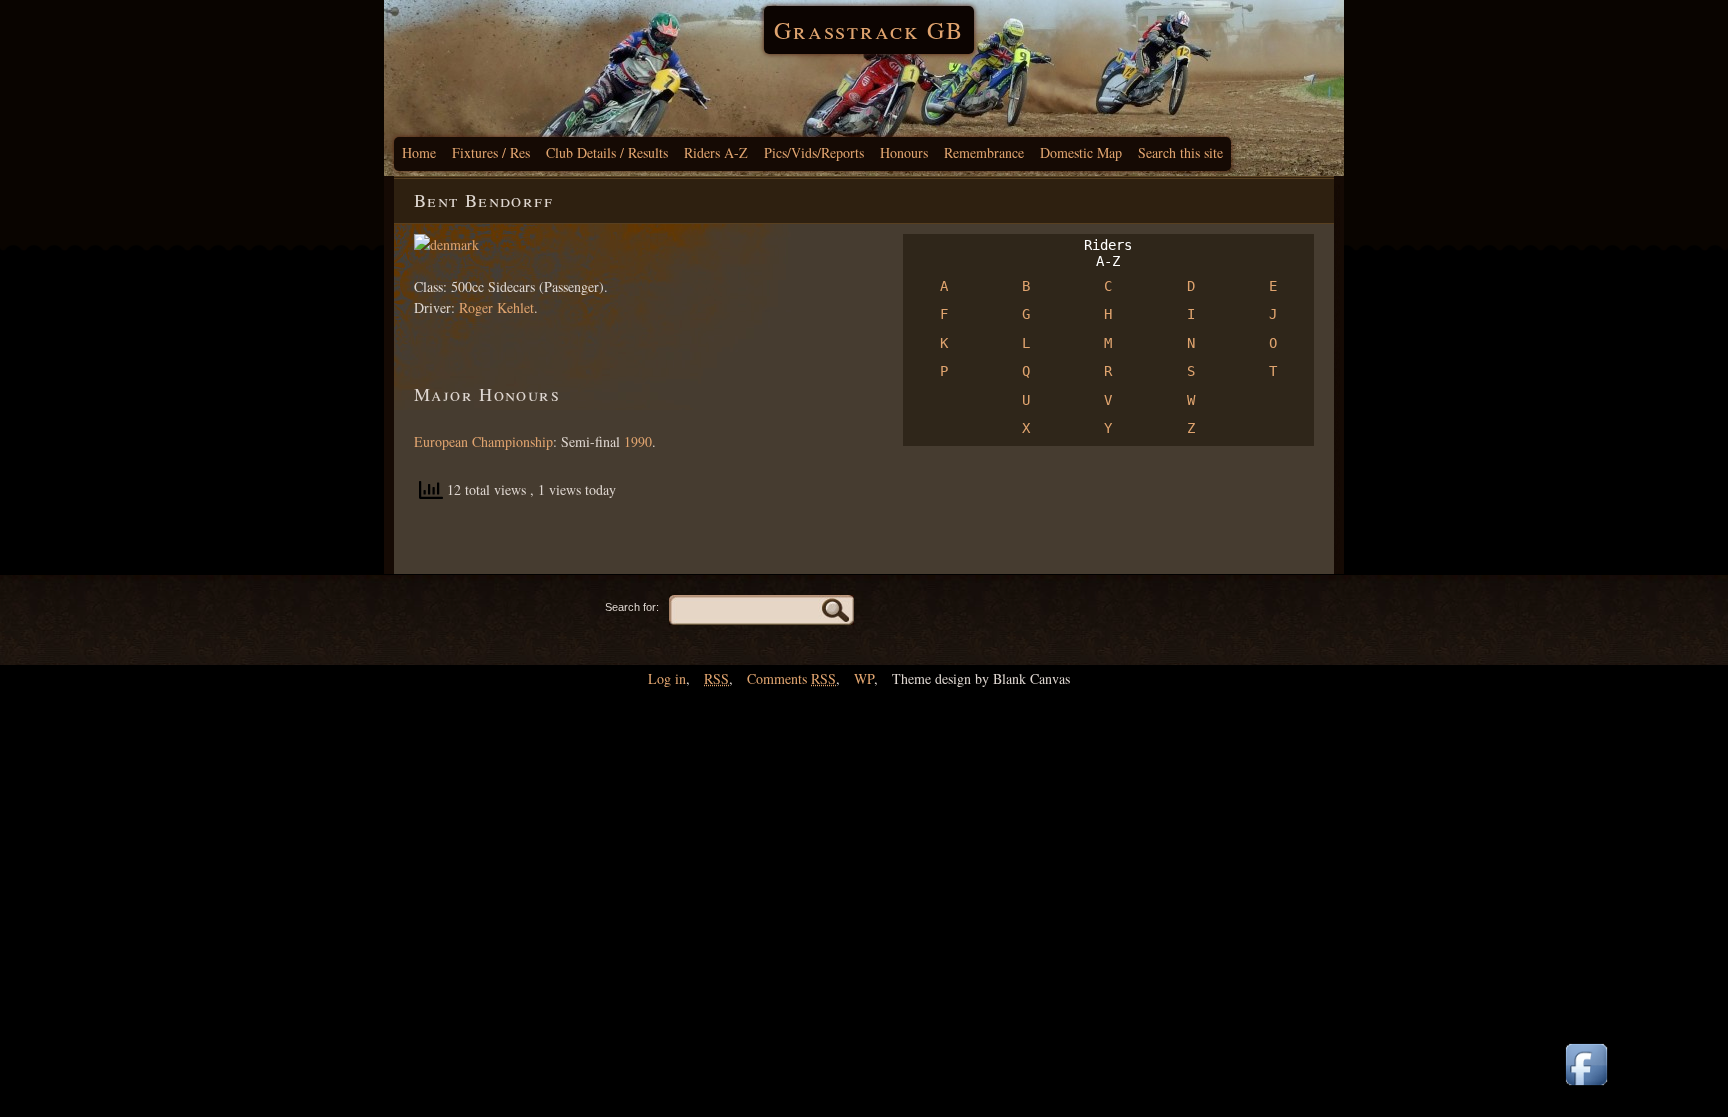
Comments (791, 678)
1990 (638, 441)
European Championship (483, 441)
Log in (667, 678)
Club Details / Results (607, 152)
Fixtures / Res (491, 152)
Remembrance (984, 152)
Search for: (632, 607)
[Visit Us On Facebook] (1586, 1086)
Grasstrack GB (869, 30)
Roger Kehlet (496, 307)
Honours (904, 152)
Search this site (1180, 152)
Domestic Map (1081, 152)
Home (419, 152)
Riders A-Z (716, 152)
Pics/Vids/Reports (814, 152)
